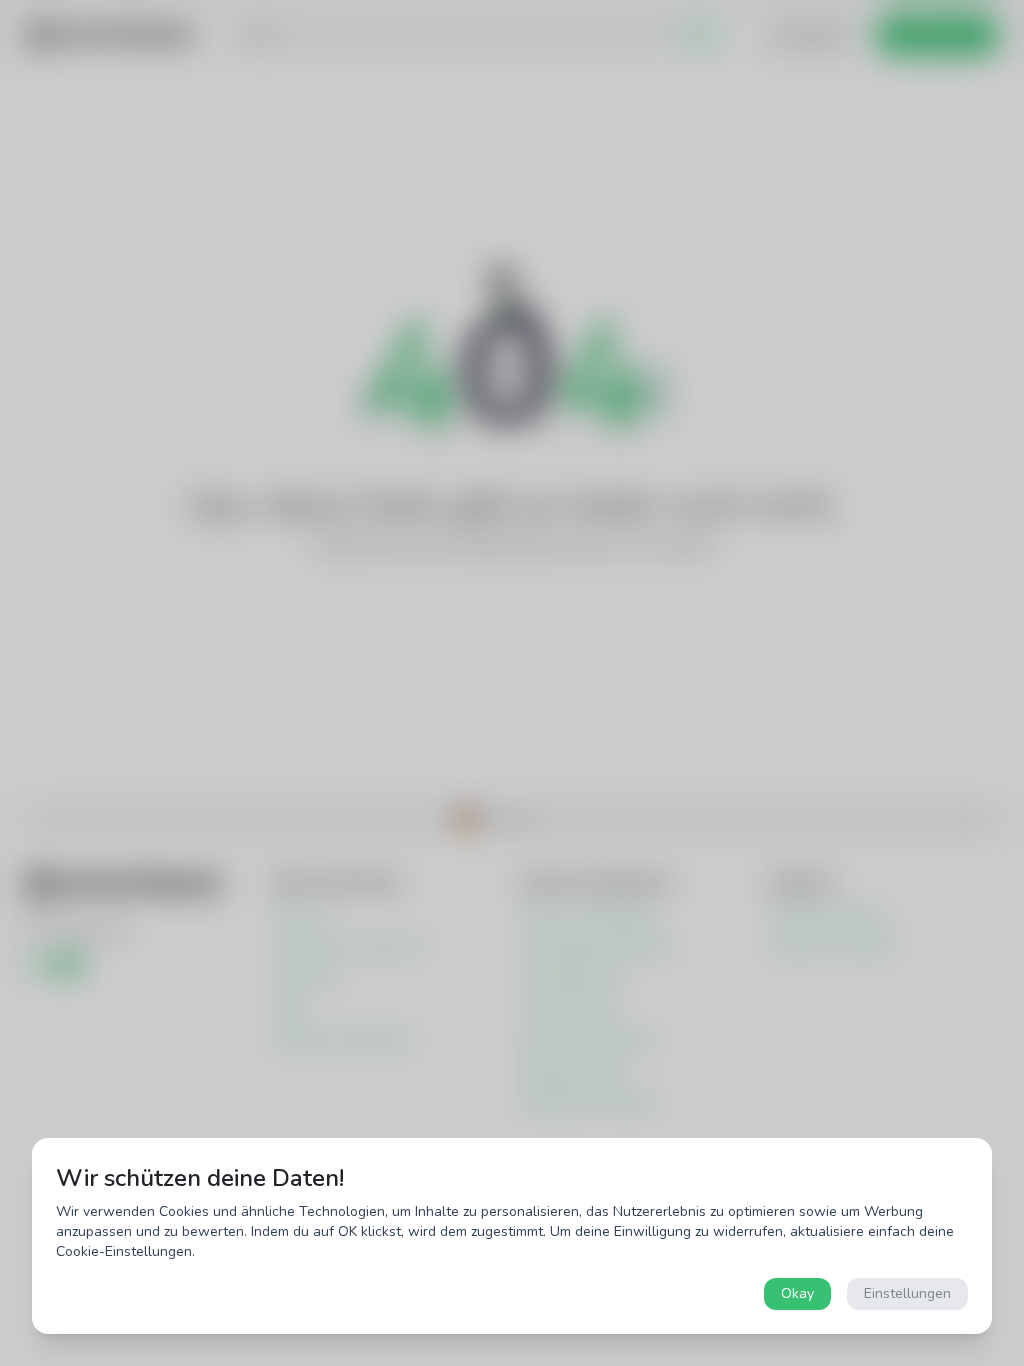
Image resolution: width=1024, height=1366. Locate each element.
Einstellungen (907, 1293)
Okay (797, 1293)
